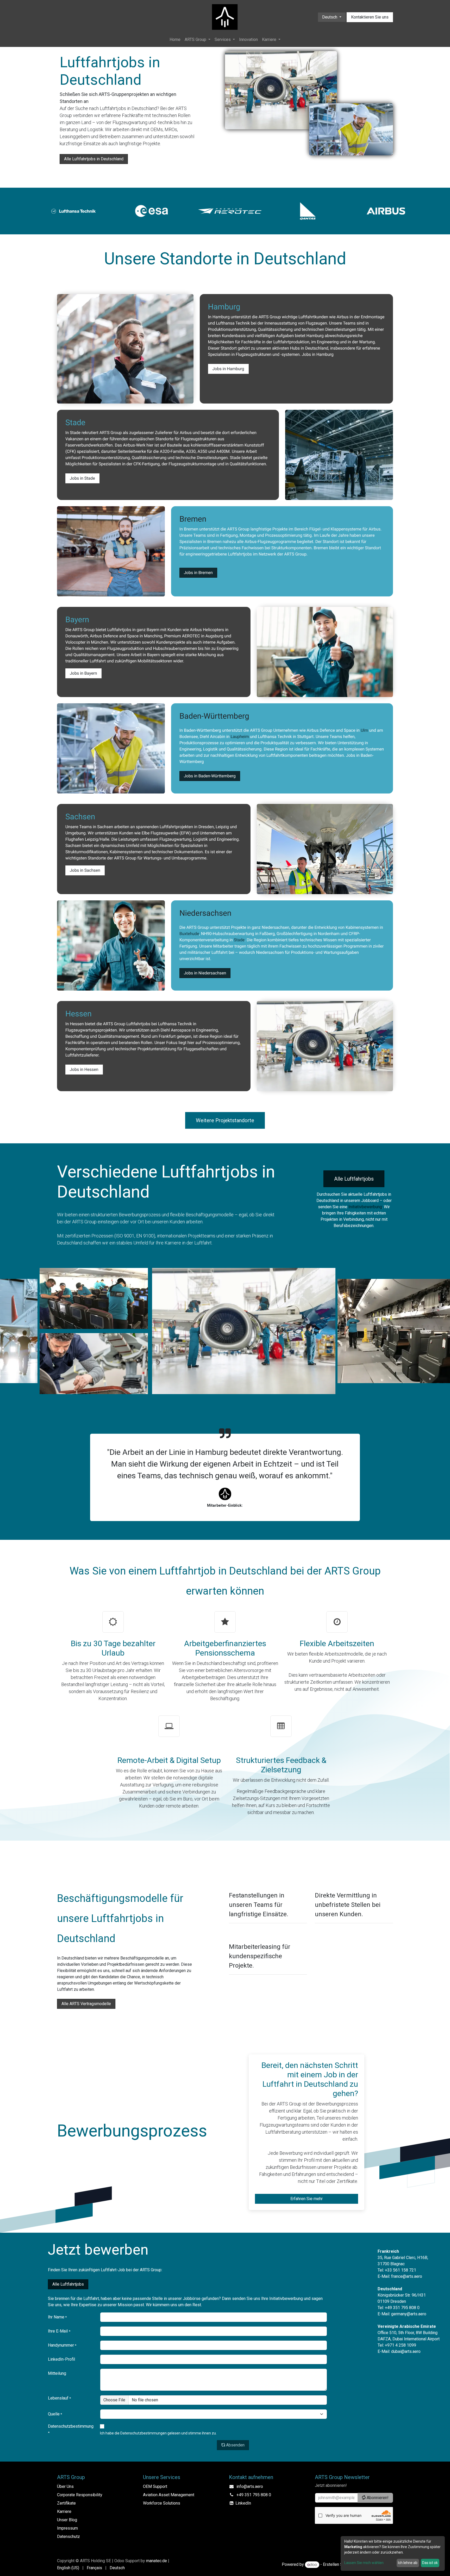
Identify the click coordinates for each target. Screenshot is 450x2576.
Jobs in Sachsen (85, 870)
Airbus (342, 317)
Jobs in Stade (82, 478)
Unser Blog (67, 2520)
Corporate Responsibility (80, 2495)
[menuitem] (175, 40)
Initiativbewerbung (365, 1207)
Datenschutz (68, 2537)
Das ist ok (430, 2563)
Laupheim (240, 737)
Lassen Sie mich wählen (364, 2563)
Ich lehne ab (408, 2563)
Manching (153, 636)
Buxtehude (189, 934)
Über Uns (65, 2486)
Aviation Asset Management (169, 2495)
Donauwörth (77, 636)
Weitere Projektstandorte (225, 1120)
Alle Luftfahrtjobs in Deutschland (94, 159)
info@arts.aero (250, 2486)
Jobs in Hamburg (228, 369)
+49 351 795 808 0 (254, 2495)
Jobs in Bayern (83, 673)
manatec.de (157, 2561)
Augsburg (214, 636)
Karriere (64, 2511)
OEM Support (155, 2486)
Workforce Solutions (162, 2503)
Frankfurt (167, 1036)
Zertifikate (66, 2503)
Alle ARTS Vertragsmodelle (86, 2004)
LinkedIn (243, 2503)
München (99, 642)
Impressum (67, 2528)
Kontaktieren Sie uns (370, 17)
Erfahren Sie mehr (307, 2199)
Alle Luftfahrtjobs (354, 1179)
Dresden (206, 827)
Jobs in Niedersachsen (205, 973)
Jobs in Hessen (84, 1069)
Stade (239, 940)
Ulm (364, 730)
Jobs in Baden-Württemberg (210, 776)
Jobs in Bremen (198, 573)
